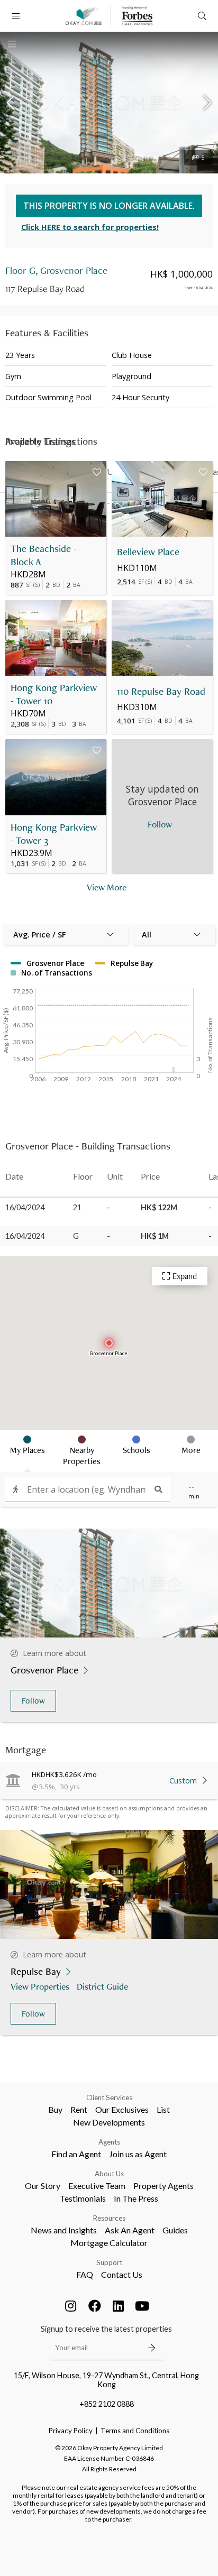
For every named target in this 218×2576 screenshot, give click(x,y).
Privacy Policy (71, 2431)
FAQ (85, 2274)
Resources (109, 2218)
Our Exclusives (122, 2109)
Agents (109, 2142)
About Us (109, 2174)
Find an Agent (76, 2154)
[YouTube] (142, 2306)
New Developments (109, 2122)
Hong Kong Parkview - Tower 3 (54, 834)
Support (109, 2262)
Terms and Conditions (135, 2431)
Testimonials (83, 2198)
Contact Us (122, 2274)
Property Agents (163, 2186)
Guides (175, 2230)
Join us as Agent (138, 2154)
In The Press (136, 2198)
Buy (55, 2109)
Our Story (43, 2186)
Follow (33, 1701)
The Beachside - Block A (44, 555)
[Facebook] (95, 2306)
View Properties (40, 1986)
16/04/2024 (25, 1207)
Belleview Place (148, 552)
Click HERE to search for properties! (90, 227)
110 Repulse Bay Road (161, 691)
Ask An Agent (130, 2230)
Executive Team (97, 2186)
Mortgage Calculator (109, 2243)
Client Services (109, 2097)
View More (107, 887)
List (163, 2109)
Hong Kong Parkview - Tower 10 (54, 694)
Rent (79, 2109)
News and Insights (64, 2230)
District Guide (102, 1986)
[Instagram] (71, 2306)
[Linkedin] (119, 2306)
